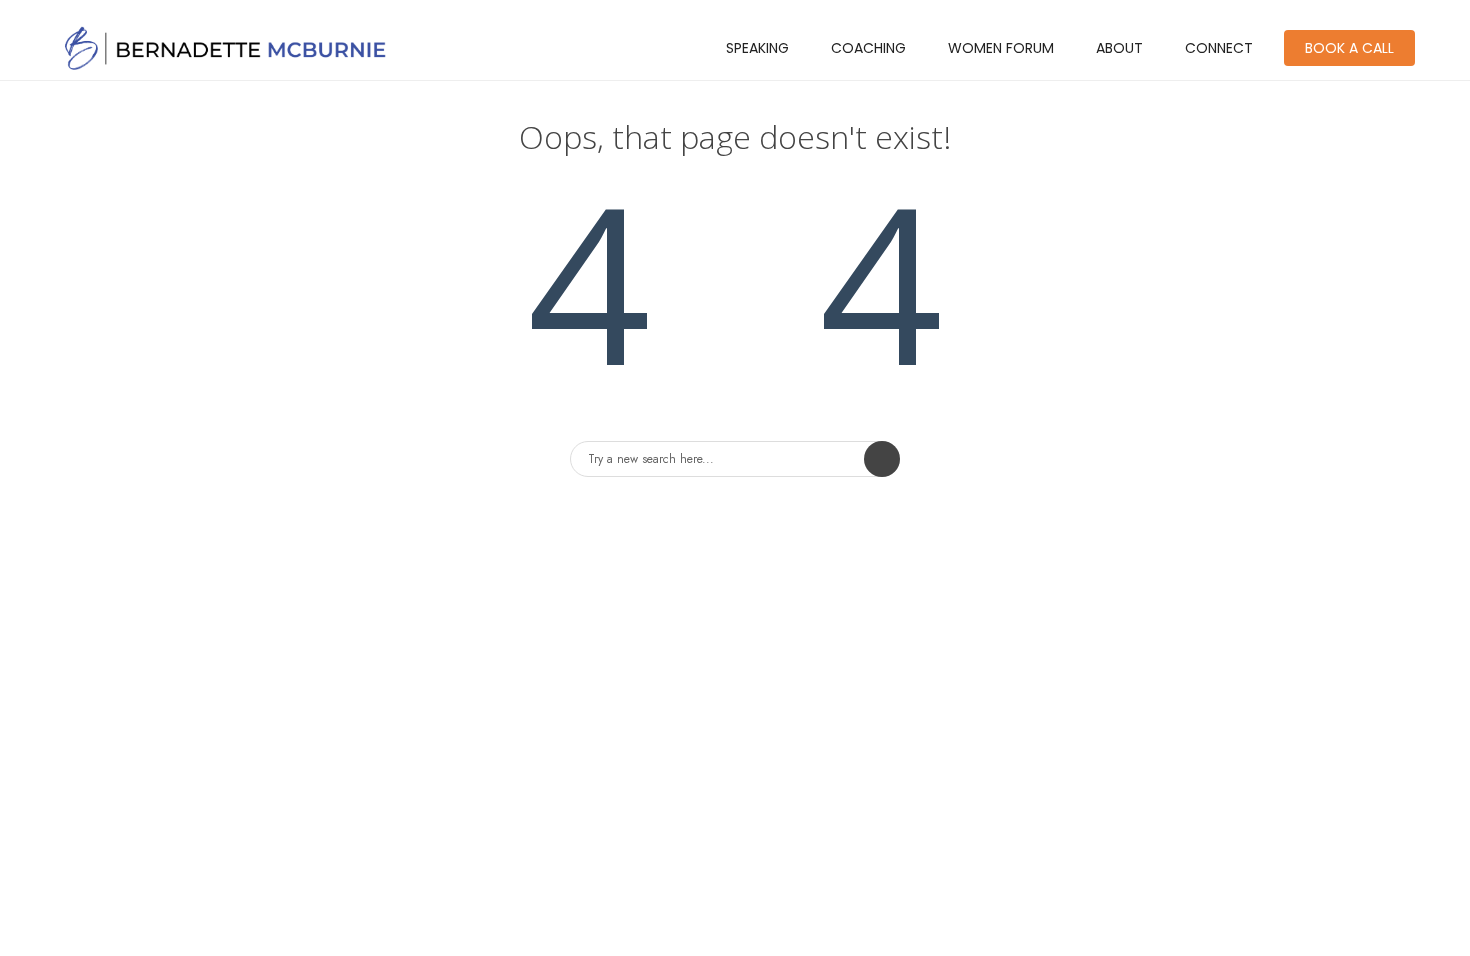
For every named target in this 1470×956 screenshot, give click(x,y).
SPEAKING (757, 48)
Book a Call (1349, 48)
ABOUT (1119, 48)
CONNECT (1219, 48)
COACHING (868, 48)
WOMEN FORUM (1001, 48)
